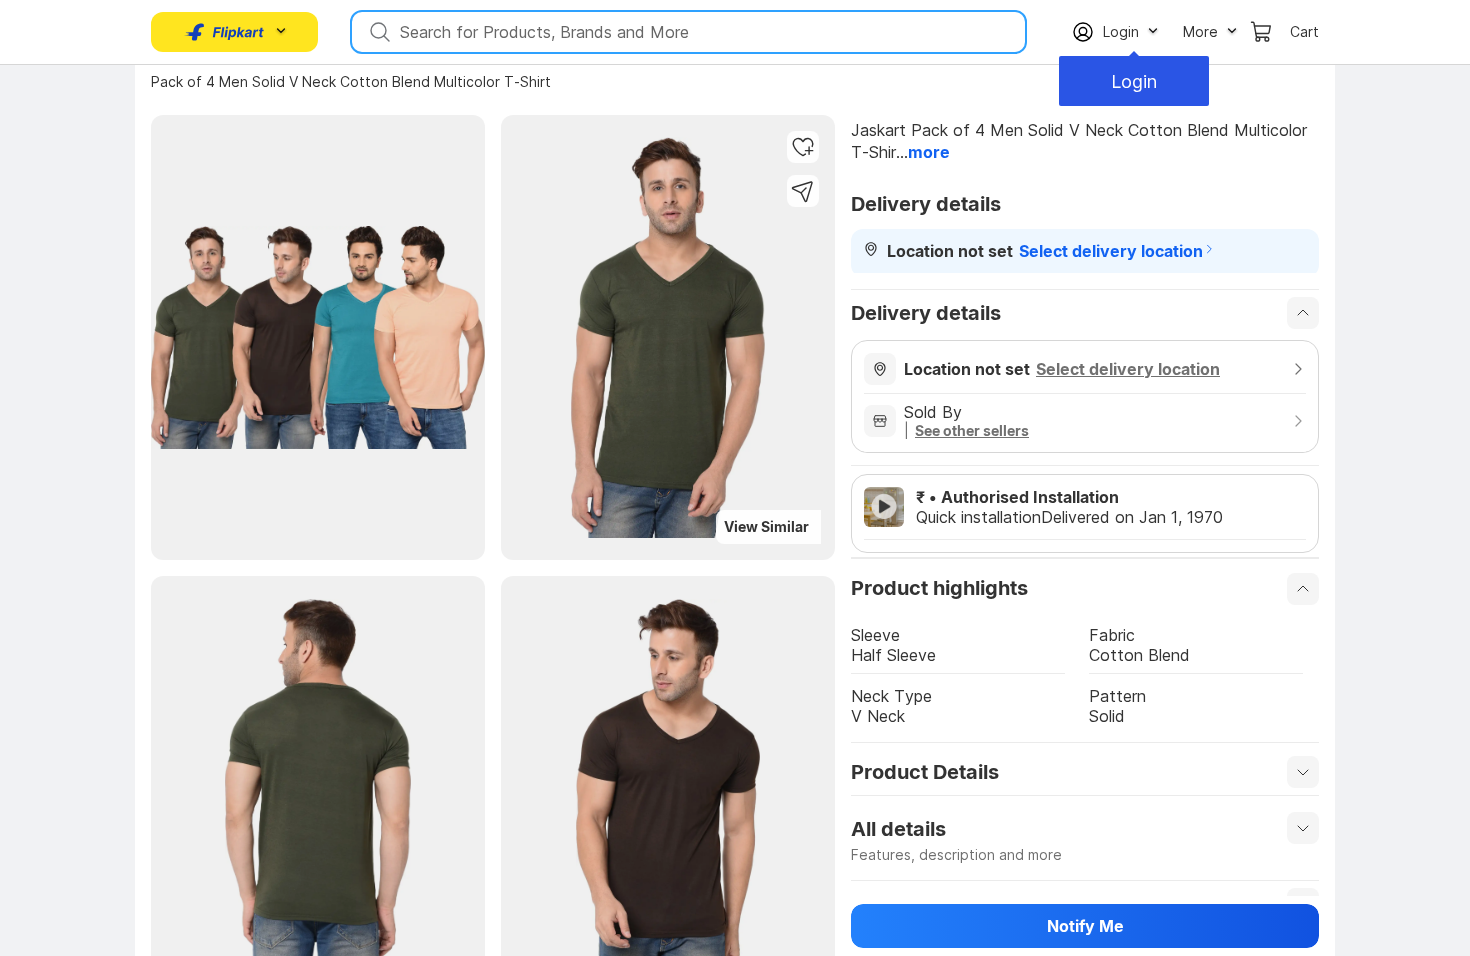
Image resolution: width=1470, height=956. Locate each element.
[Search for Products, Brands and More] (378, 32)
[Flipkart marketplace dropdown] (225, 32)
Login (1134, 81)
